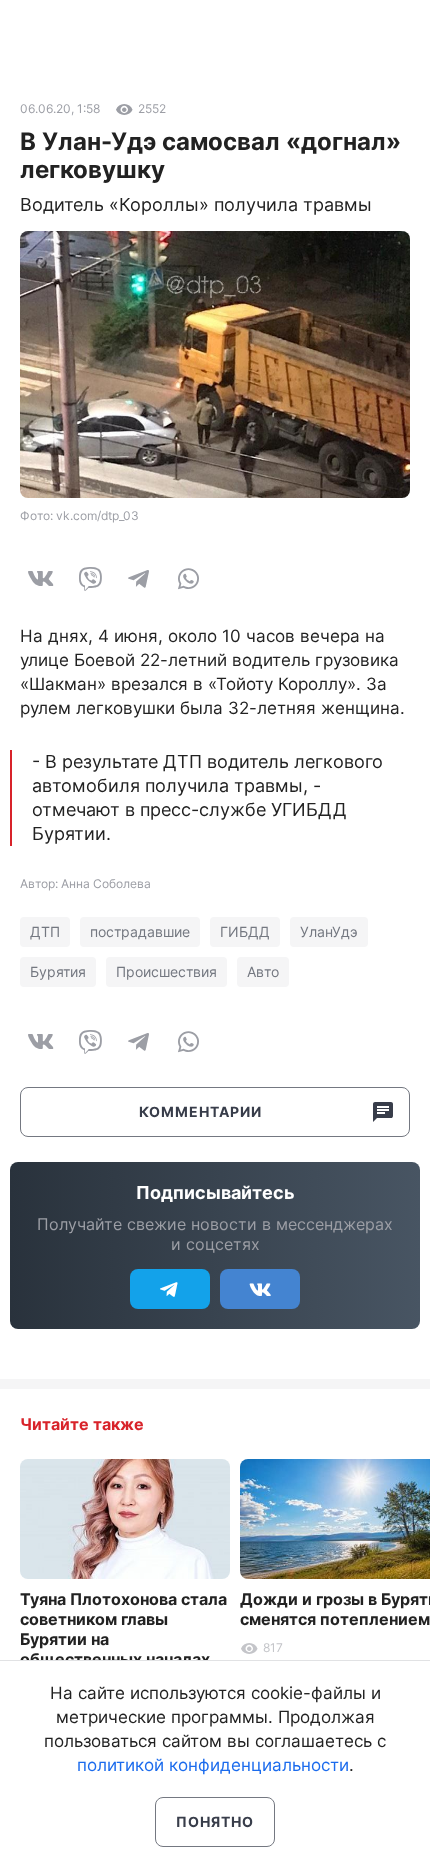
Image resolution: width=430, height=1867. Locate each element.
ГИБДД (245, 931)
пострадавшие (140, 931)
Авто (263, 971)
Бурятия (58, 971)
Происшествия (166, 971)
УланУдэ (329, 931)
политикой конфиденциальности (213, 1765)
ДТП (45, 931)
